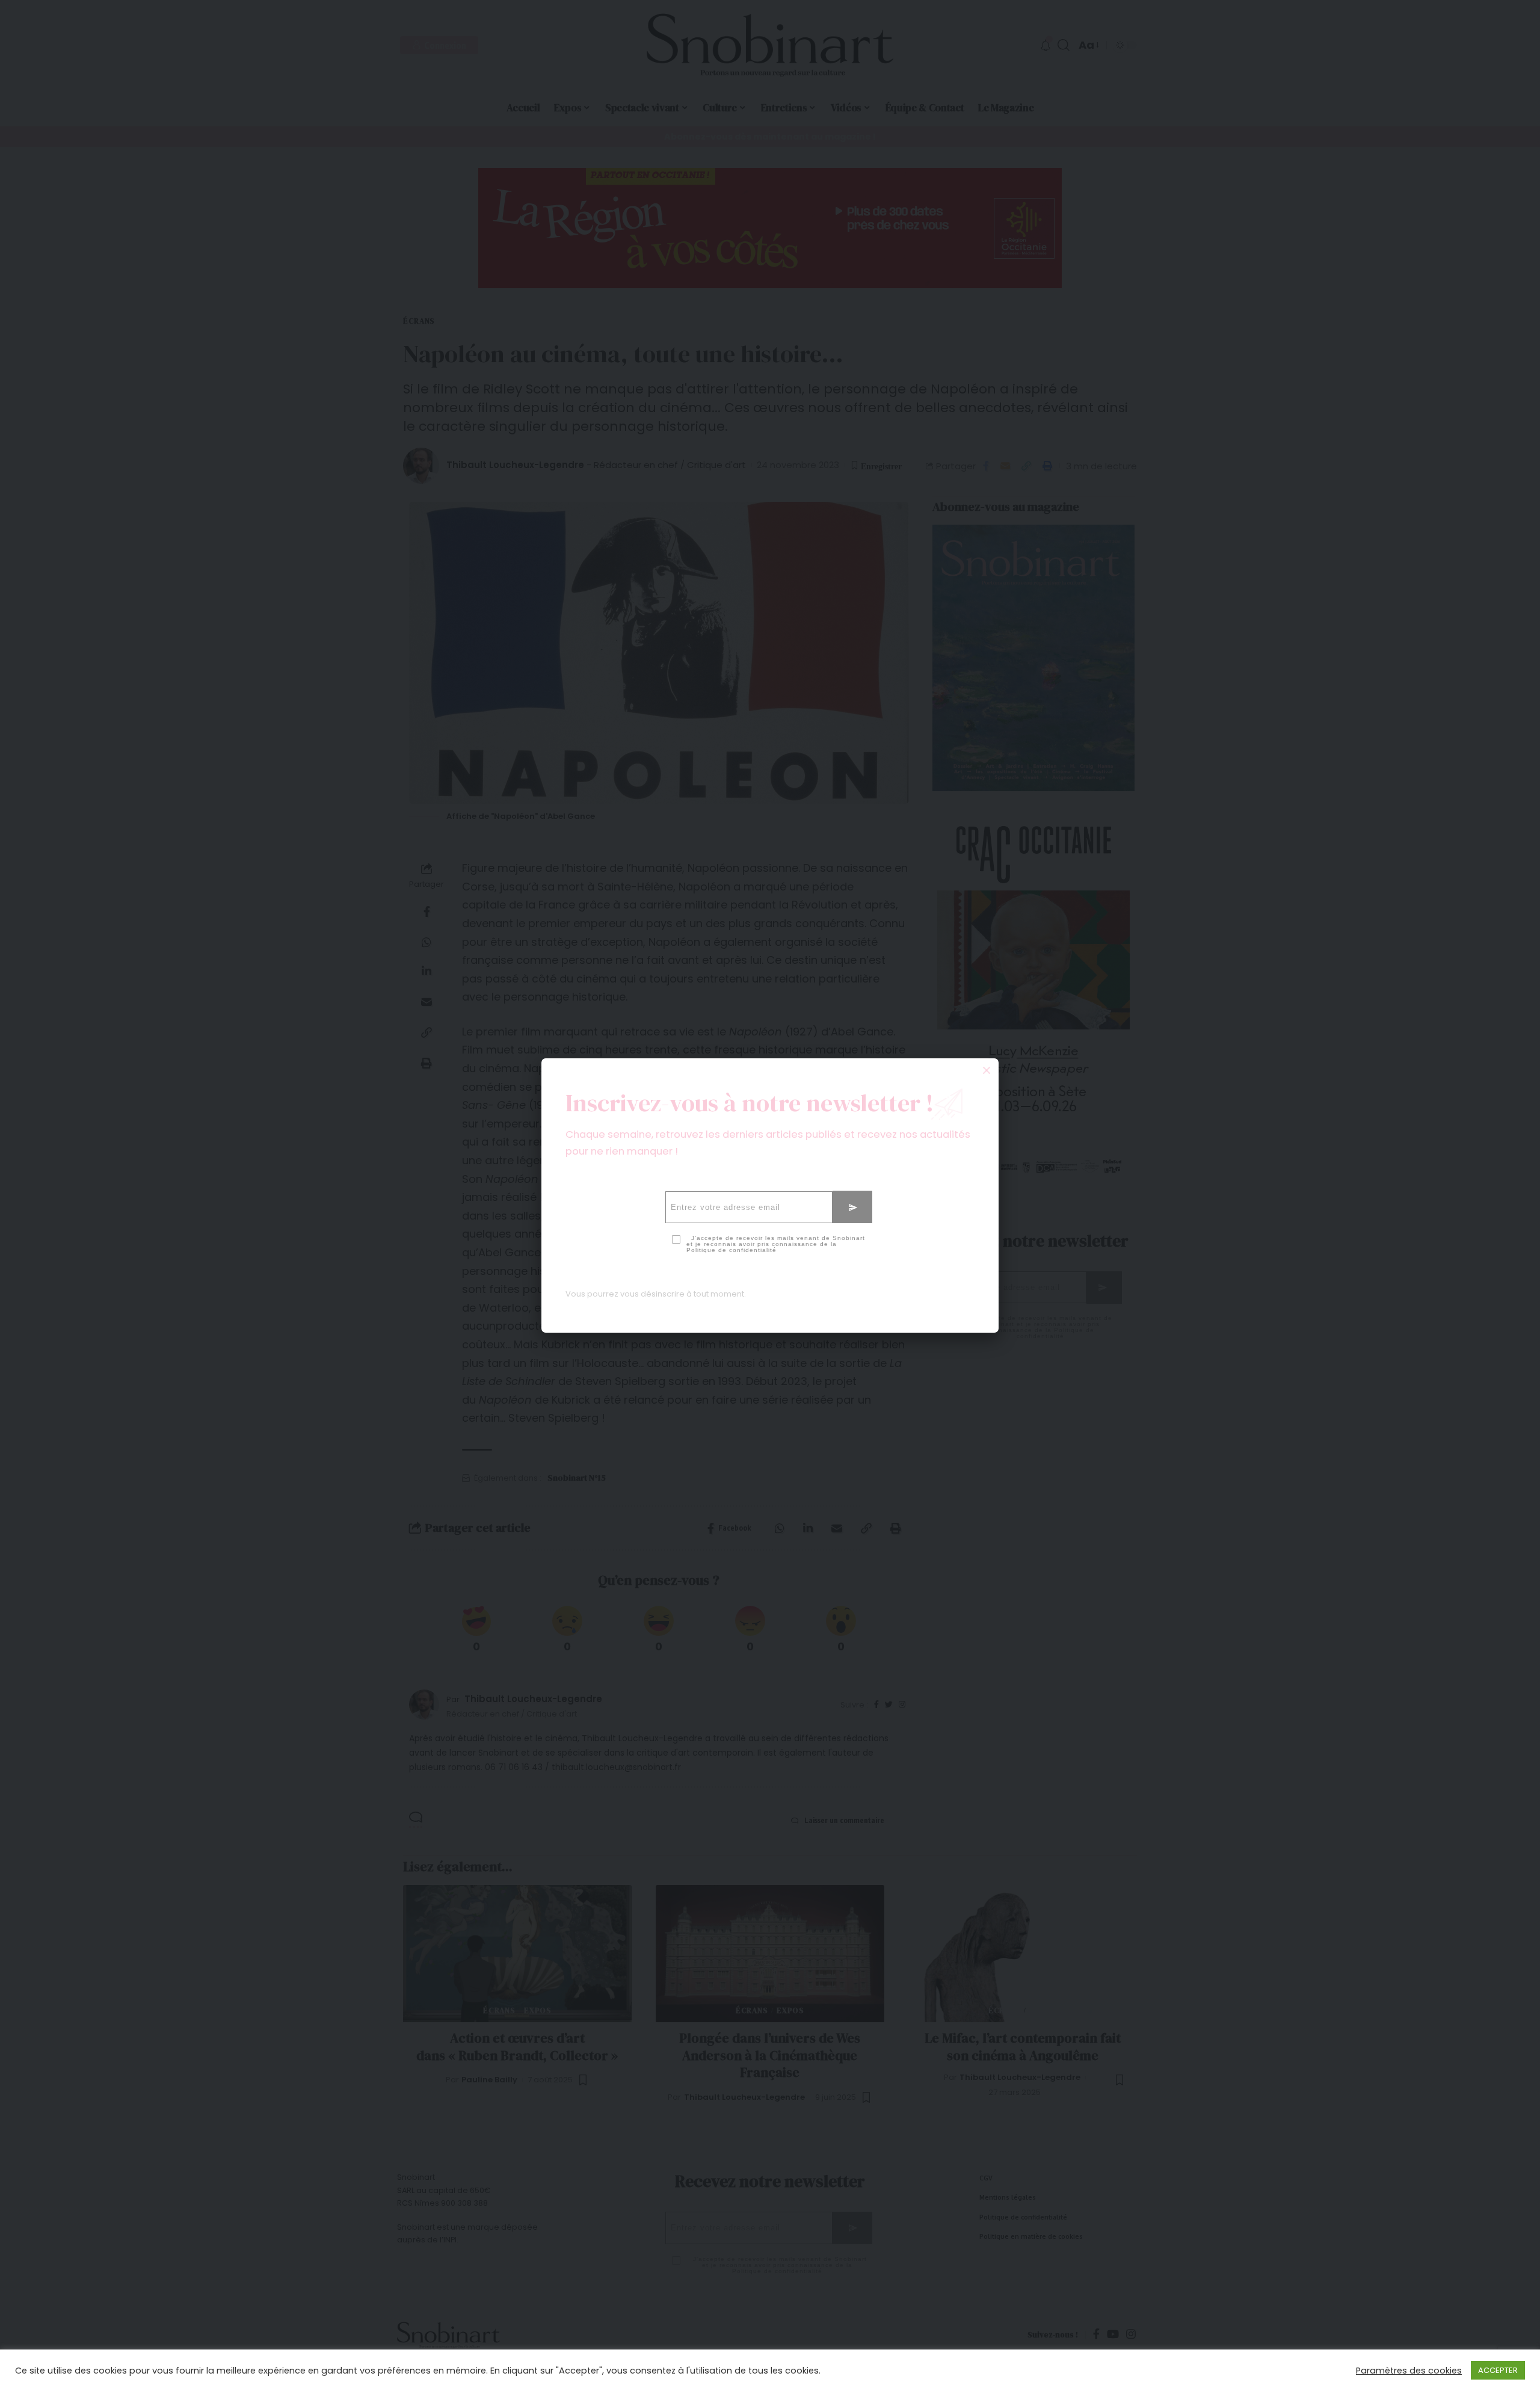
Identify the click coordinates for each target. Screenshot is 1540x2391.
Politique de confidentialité (731, 1250)
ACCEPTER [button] (1498, 2370)
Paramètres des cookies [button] (1409, 2371)
